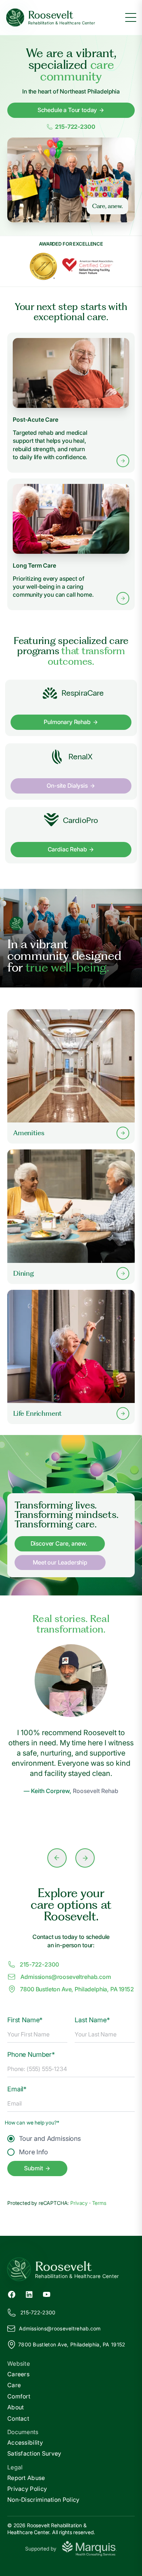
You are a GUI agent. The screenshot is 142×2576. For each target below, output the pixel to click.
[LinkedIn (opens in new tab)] (29, 2294)
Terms (99, 2203)
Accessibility (25, 2442)
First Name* (25, 2020)
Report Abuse (26, 2478)
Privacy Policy (27, 2489)
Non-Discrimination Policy (44, 2500)
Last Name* (92, 2020)
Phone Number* (31, 2054)
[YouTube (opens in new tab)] (47, 2294)
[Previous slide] (57, 1858)
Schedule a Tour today (67, 110)
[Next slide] (85, 1858)
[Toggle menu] (131, 17)
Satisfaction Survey (34, 2453)
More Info (33, 2152)
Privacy (80, 2203)
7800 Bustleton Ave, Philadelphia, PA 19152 (77, 1989)
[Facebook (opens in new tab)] (12, 2294)
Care (14, 2385)
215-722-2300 (75, 127)
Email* (17, 2089)
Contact (18, 2418)
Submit (33, 2168)
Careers (18, 2374)
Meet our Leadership (60, 1562)
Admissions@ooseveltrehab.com (66, 1977)
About (16, 2407)
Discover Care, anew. (59, 1543)
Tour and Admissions (50, 2138)
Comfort (19, 2396)
